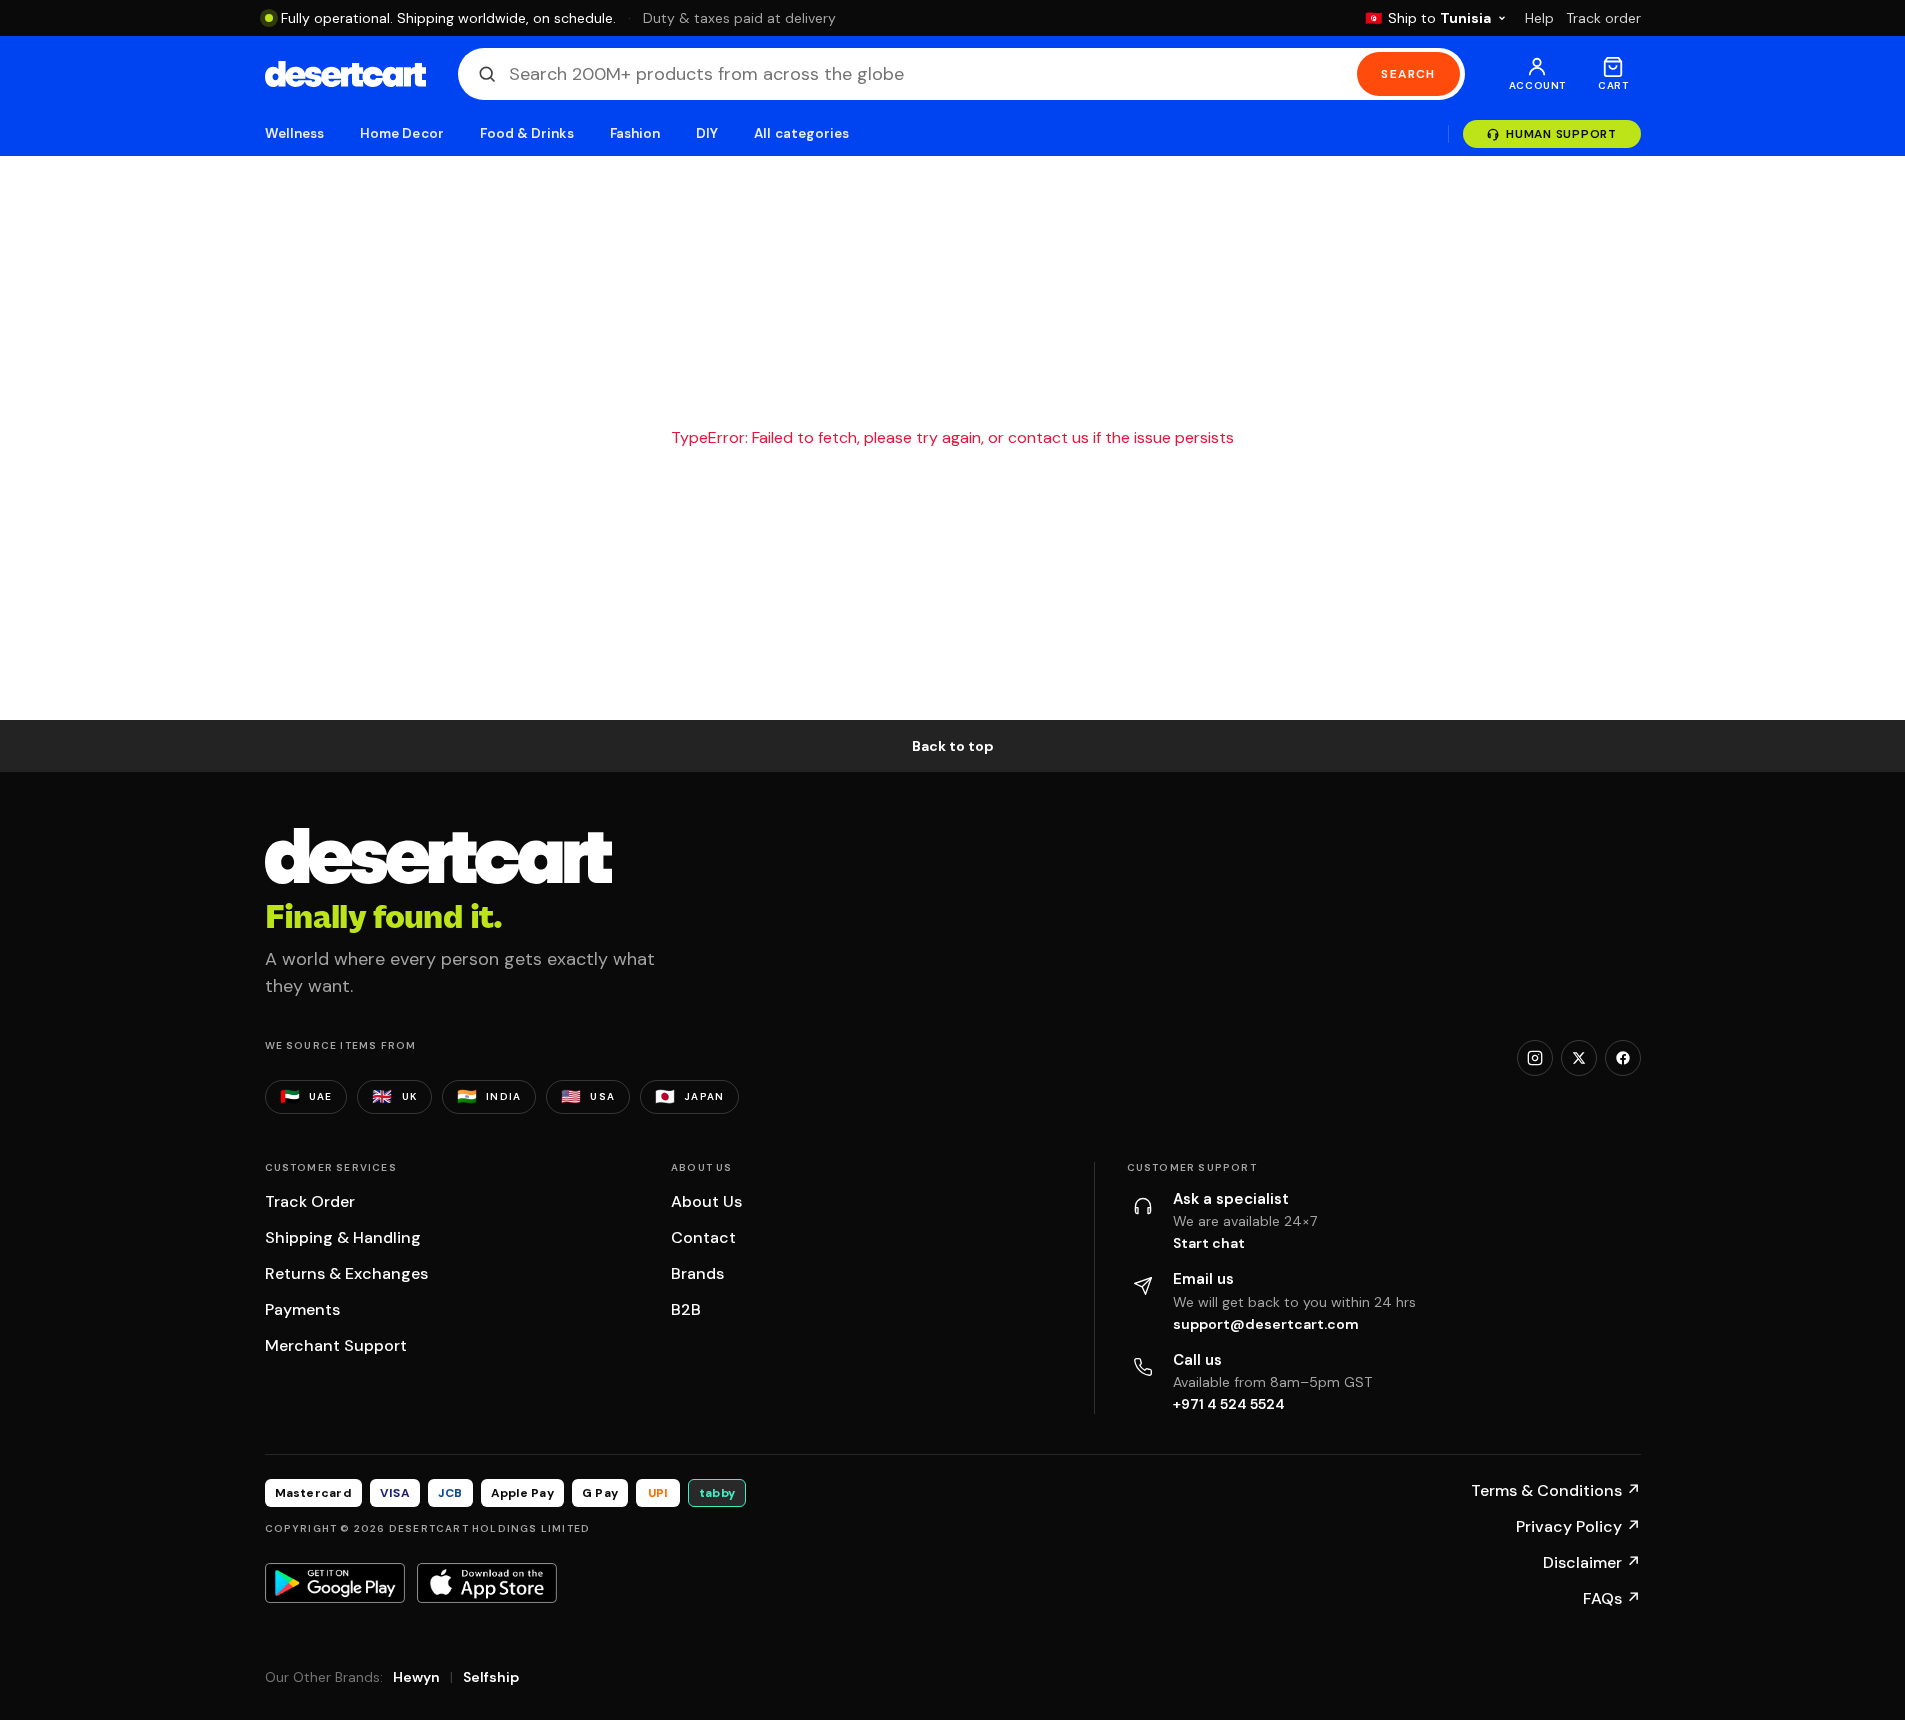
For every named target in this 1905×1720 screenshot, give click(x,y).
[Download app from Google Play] (335, 1583)
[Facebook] (1623, 1058)
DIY (707, 133)
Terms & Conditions (1556, 1490)
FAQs (1612, 1598)
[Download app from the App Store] (487, 1583)
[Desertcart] (345, 74)
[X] (1579, 1058)
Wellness (295, 133)
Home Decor (402, 133)
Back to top (953, 746)
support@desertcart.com (1266, 1324)
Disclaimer (1592, 1562)
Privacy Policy (1578, 1526)
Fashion (635, 133)
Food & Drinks (527, 133)
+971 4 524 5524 (1229, 1404)
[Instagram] (1535, 1058)
